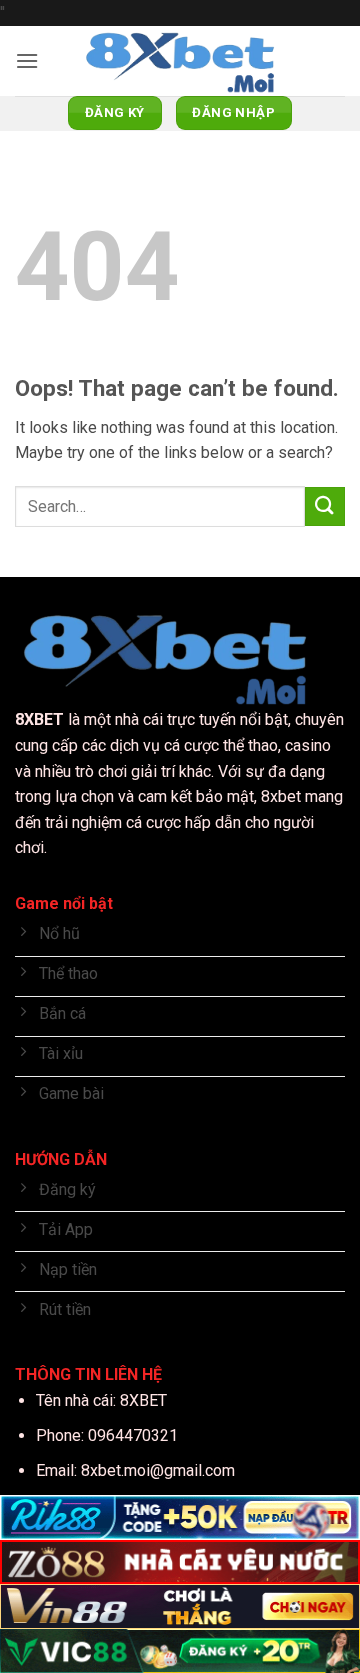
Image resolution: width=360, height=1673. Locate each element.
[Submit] (325, 506)
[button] (27, 60)
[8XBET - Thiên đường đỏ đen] (180, 60)
